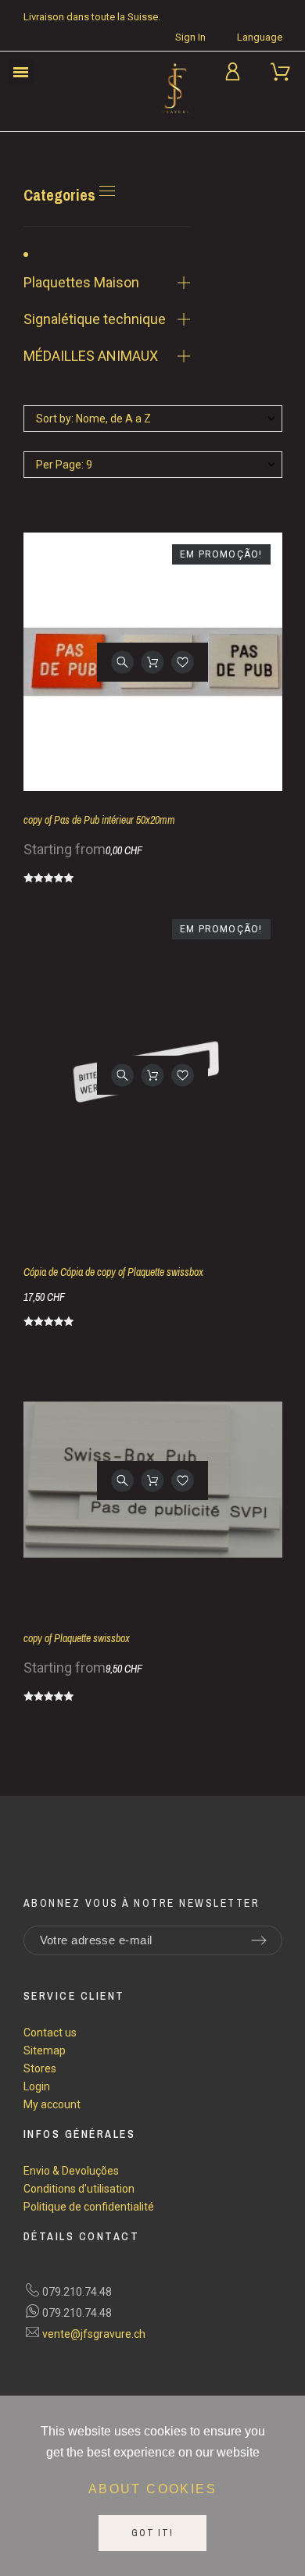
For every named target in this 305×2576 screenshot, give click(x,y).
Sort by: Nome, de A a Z (93, 419)
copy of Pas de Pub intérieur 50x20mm (99, 820)
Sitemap (45, 2050)
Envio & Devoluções (71, 2171)
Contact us (50, 2033)
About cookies (152, 2489)
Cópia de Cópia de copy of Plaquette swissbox (113, 1272)
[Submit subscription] (259, 1940)
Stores (40, 2068)
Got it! (152, 2533)
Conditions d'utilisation (79, 2189)
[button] (21, 72)
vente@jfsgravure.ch (94, 2334)
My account (52, 2104)
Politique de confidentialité (89, 2207)
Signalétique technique (95, 319)
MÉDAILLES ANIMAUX (91, 356)
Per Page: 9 (64, 465)
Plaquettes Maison (81, 282)
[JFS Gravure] (176, 91)
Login (37, 2086)
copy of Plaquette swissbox (77, 1638)
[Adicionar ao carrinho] (153, 662)
